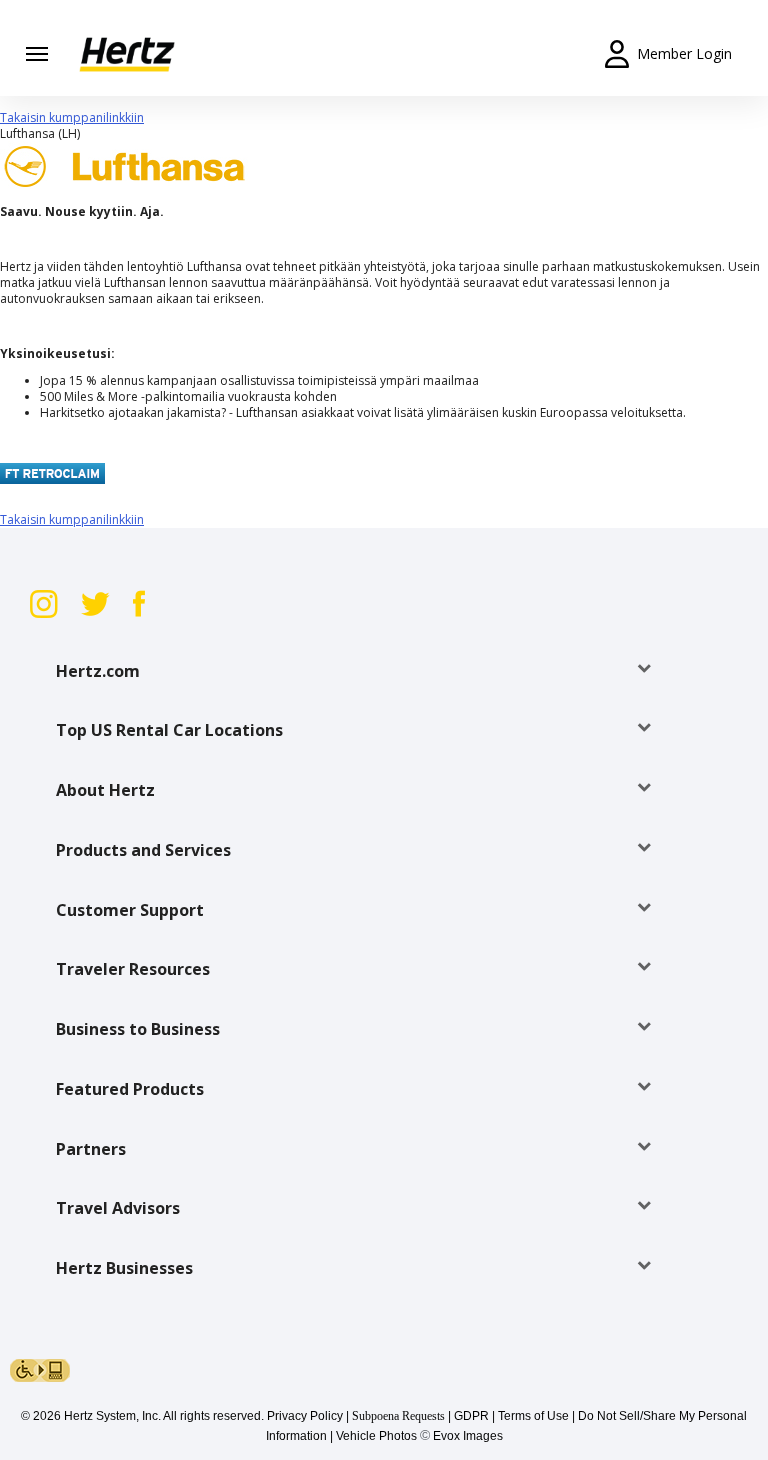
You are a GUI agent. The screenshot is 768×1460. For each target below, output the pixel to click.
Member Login (684, 53)
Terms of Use (533, 1416)
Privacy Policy (305, 1416)
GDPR (471, 1416)
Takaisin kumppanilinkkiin (72, 117)
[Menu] (37, 54)
